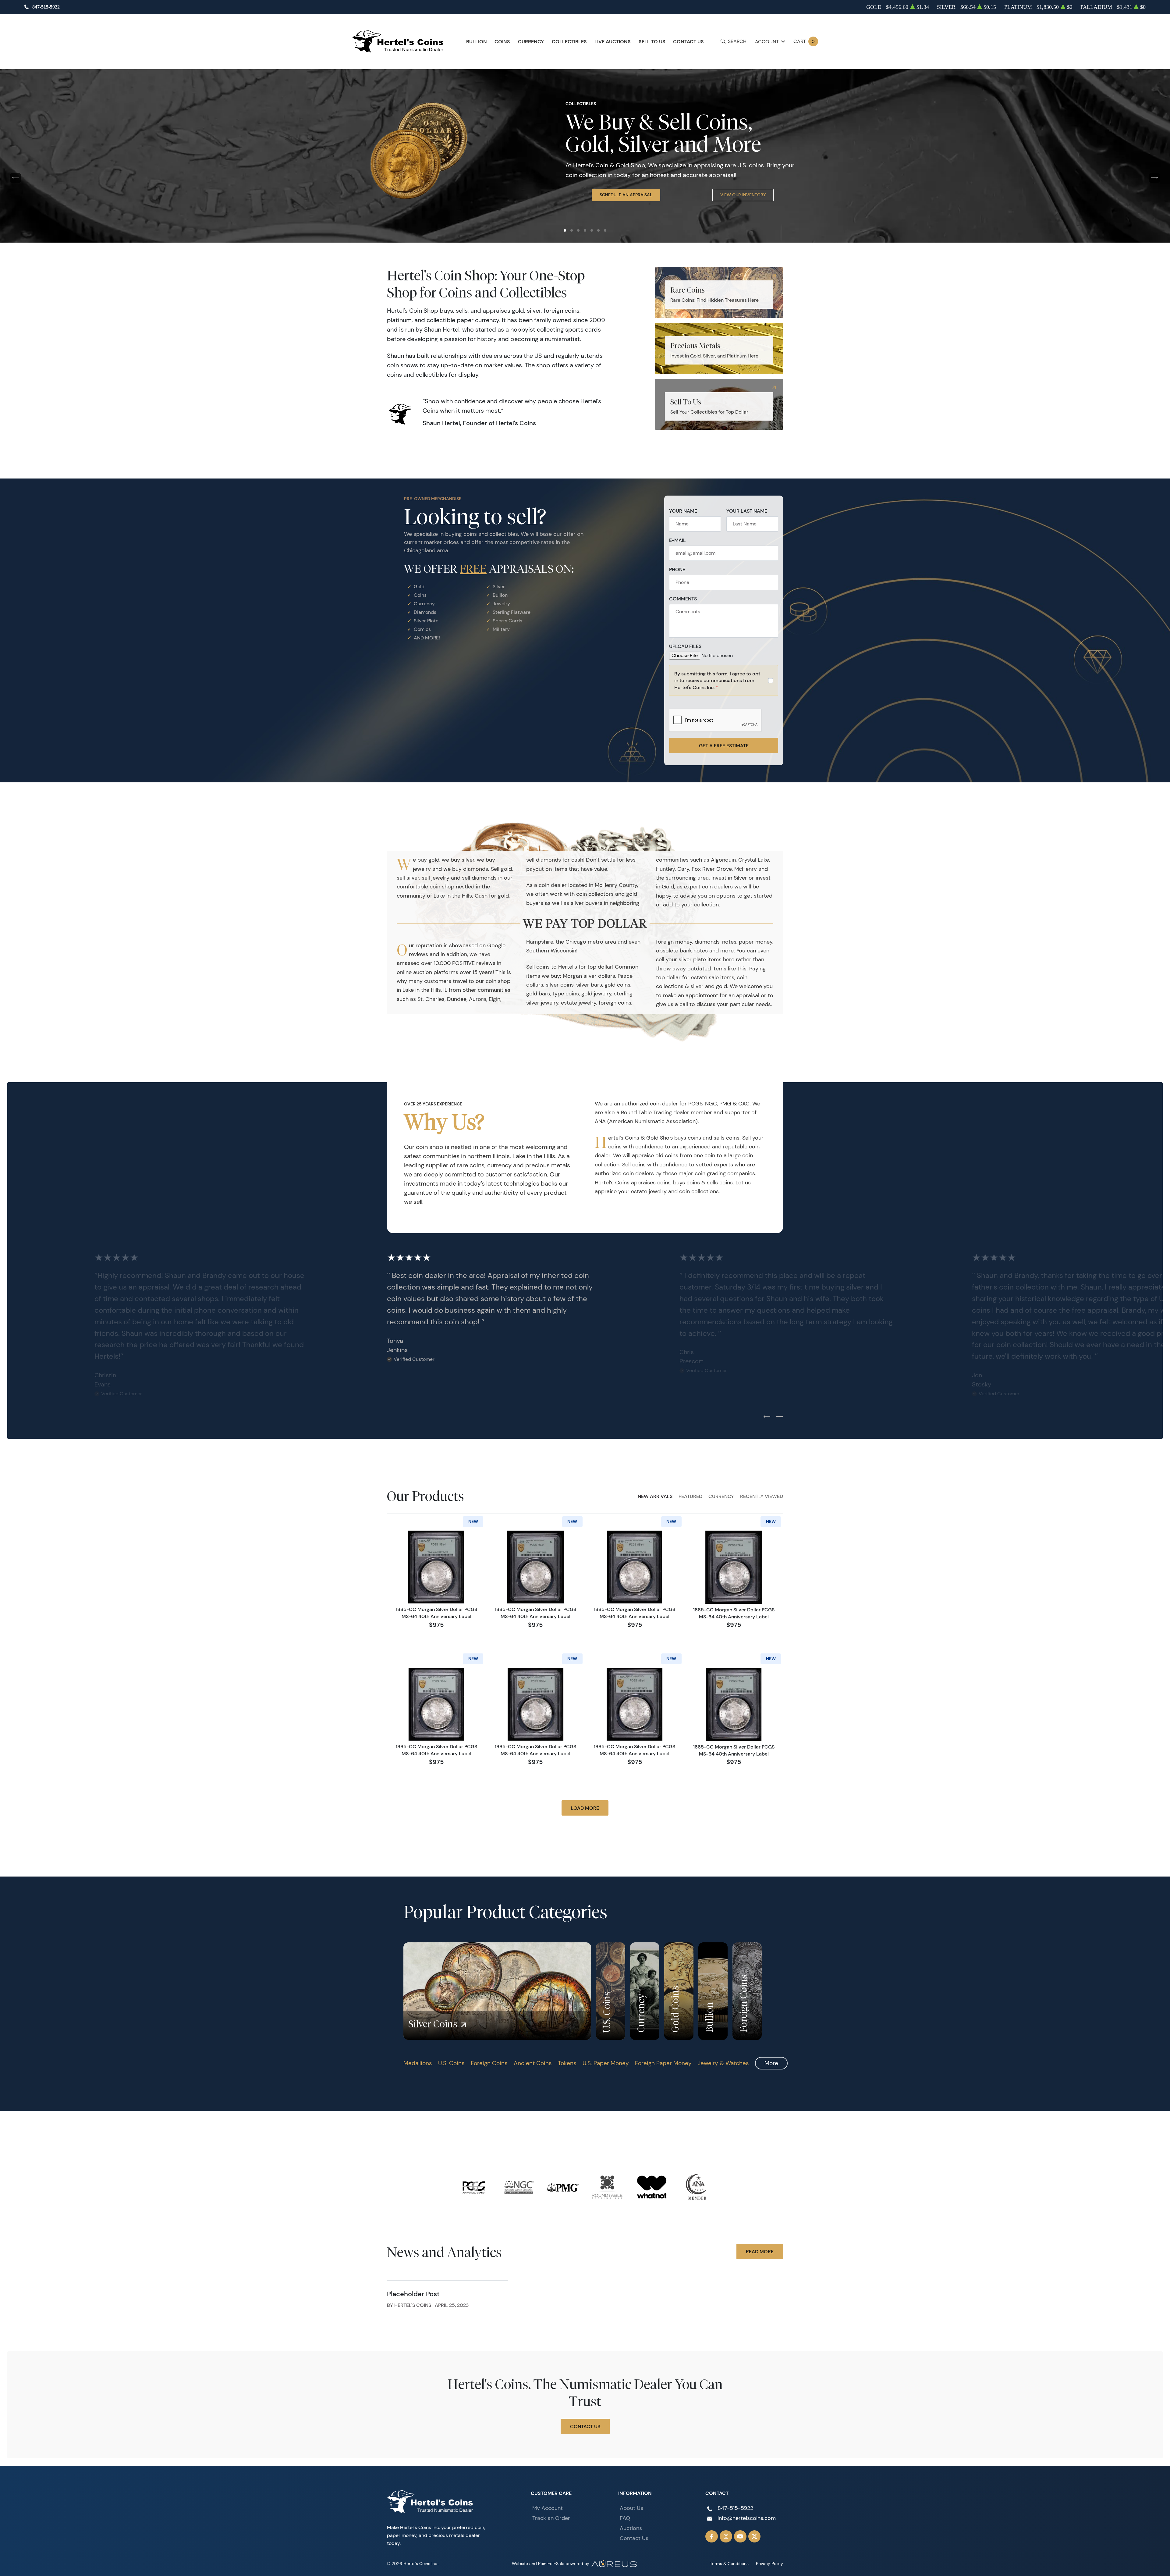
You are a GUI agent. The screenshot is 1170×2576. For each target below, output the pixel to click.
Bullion (477, 41)
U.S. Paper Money (606, 2063)
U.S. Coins (451, 2063)
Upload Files (685, 646)
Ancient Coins (533, 2063)
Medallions (418, 2063)
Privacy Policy (769, 2564)
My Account (548, 2508)
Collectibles (569, 41)
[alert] (724, 680)
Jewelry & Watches (723, 2063)
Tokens (567, 2063)
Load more (585, 1808)
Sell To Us (740, 215)
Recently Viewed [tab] (762, 1496)
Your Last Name (747, 511)
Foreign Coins (489, 2063)
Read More (760, 2251)
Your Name (683, 511)
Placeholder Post (413, 2294)
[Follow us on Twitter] (755, 2537)
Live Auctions (613, 41)
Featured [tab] (690, 1496)
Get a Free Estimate (724, 745)
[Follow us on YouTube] (740, 2537)
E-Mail (677, 540)
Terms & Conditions (729, 2564)
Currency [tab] (721, 1496)
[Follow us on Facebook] (712, 2537)
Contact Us (688, 41)
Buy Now (623, 215)
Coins (502, 41)
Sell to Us (652, 41)
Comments (683, 599)
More (771, 2063)
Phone (677, 569)
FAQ (625, 2518)
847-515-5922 (46, 7)
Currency (531, 41)
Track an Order (551, 2518)
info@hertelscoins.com (747, 2518)
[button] (565, 230)
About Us (631, 2508)
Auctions (631, 2528)
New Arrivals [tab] (655, 1496)
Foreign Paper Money (663, 2063)
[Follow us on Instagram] (726, 2537)
